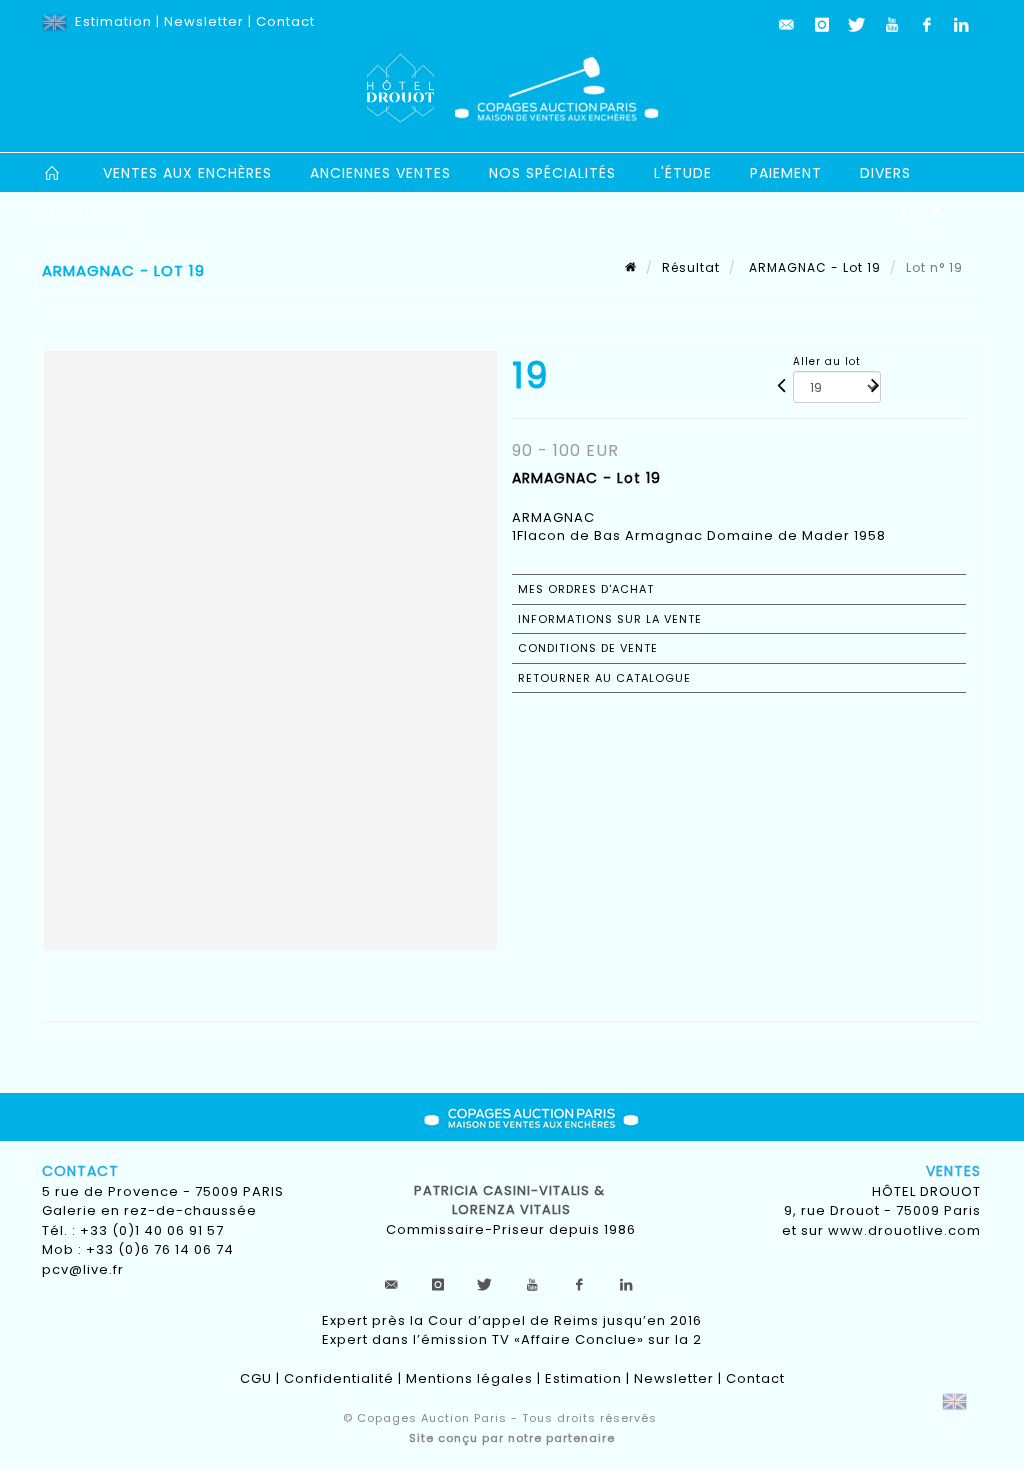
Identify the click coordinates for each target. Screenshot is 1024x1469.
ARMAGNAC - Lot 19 (813, 267)
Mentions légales (469, 1378)
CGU (256, 1378)
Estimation (113, 21)
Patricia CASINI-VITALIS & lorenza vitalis (511, 1200)
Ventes (953, 1171)
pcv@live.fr (83, 1269)
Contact (285, 21)
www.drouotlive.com (904, 1230)
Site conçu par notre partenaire (512, 1438)
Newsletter (204, 21)
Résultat (691, 267)
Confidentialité (339, 1378)
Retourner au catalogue (604, 678)
